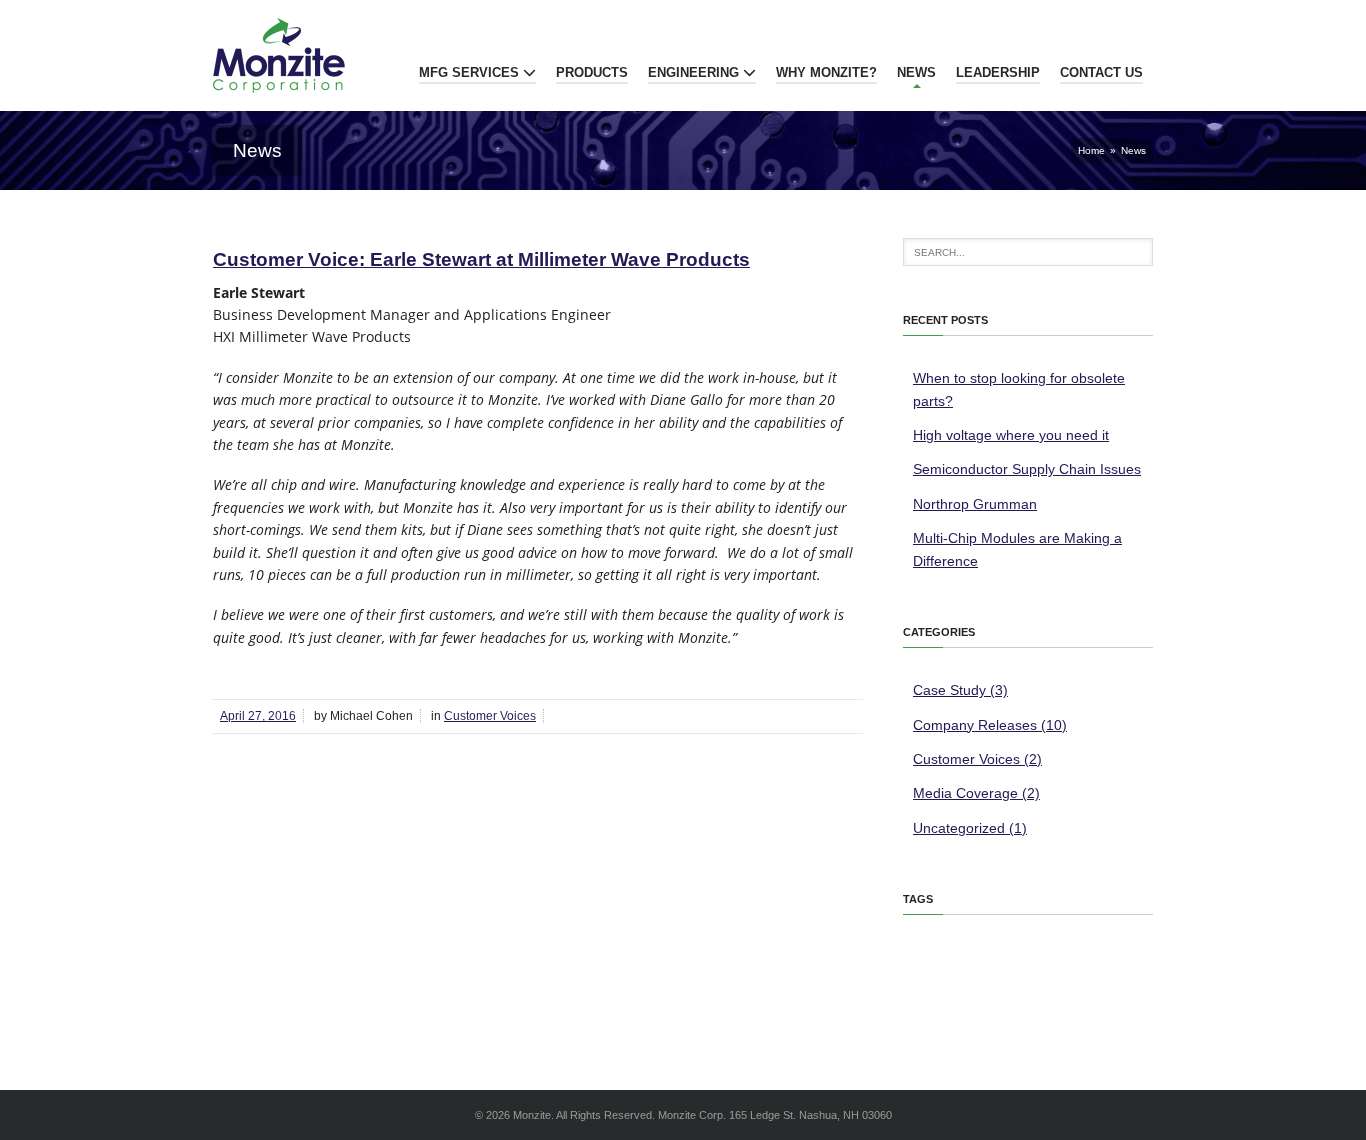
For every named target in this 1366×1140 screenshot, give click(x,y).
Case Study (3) (960, 690)
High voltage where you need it (1011, 435)
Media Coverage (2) (976, 793)
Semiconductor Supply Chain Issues (1027, 469)
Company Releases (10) (990, 725)
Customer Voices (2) (977, 759)
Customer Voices (490, 716)
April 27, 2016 (258, 716)
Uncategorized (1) (970, 828)
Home (1091, 150)
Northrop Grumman (975, 504)
